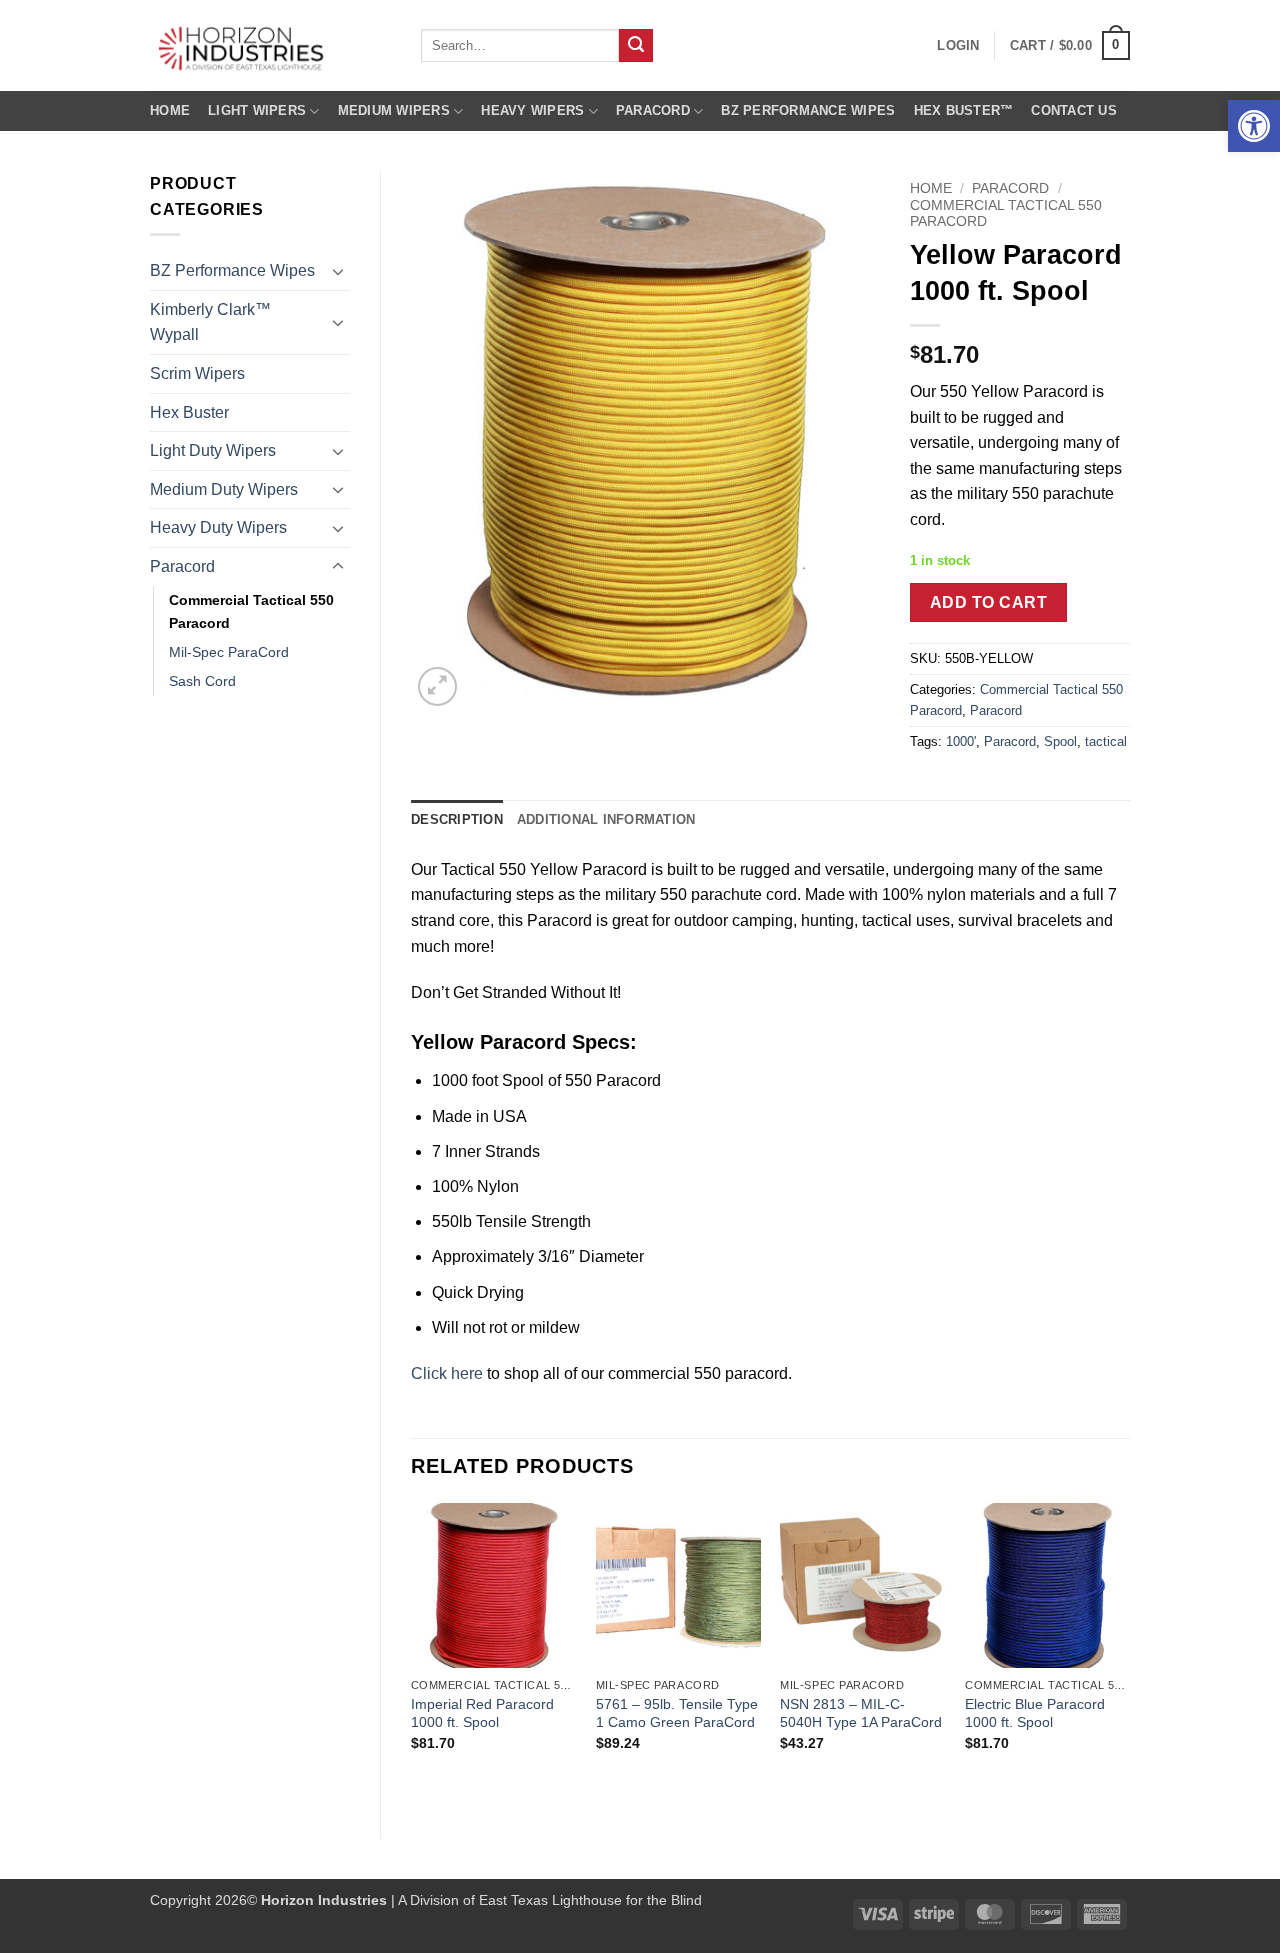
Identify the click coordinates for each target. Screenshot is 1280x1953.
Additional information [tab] (606, 819)
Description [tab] (457, 819)
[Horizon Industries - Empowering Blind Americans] (270, 45)
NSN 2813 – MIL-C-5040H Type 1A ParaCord (861, 1713)
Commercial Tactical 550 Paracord (251, 611)
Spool (1060, 741)
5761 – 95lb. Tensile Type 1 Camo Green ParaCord (677, 1713)
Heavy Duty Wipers (218, 527)
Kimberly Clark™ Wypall (210, 322)
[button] (1254, 126)
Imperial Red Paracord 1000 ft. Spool (482, 1713)
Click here (447, 1373)
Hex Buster (189, 412)
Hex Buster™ (964, 110)
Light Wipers (257, 110)
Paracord (653, 110)
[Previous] (412, 1654)
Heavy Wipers (532, 110)
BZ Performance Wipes (808, 110)
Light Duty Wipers (213, 450)
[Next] (1129, 1654)
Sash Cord (202, 681)
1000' (961, 741)
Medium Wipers (394, 110)
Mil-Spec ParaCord (229, 652)
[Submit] (636, 46)
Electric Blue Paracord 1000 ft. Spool (1035, 1713)
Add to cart (988, 602)
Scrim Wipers (197, 373)
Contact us (1074, 110)
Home (170, 110)
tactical (1106, 741)
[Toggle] (338, 271)
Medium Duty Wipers (224, 489)
